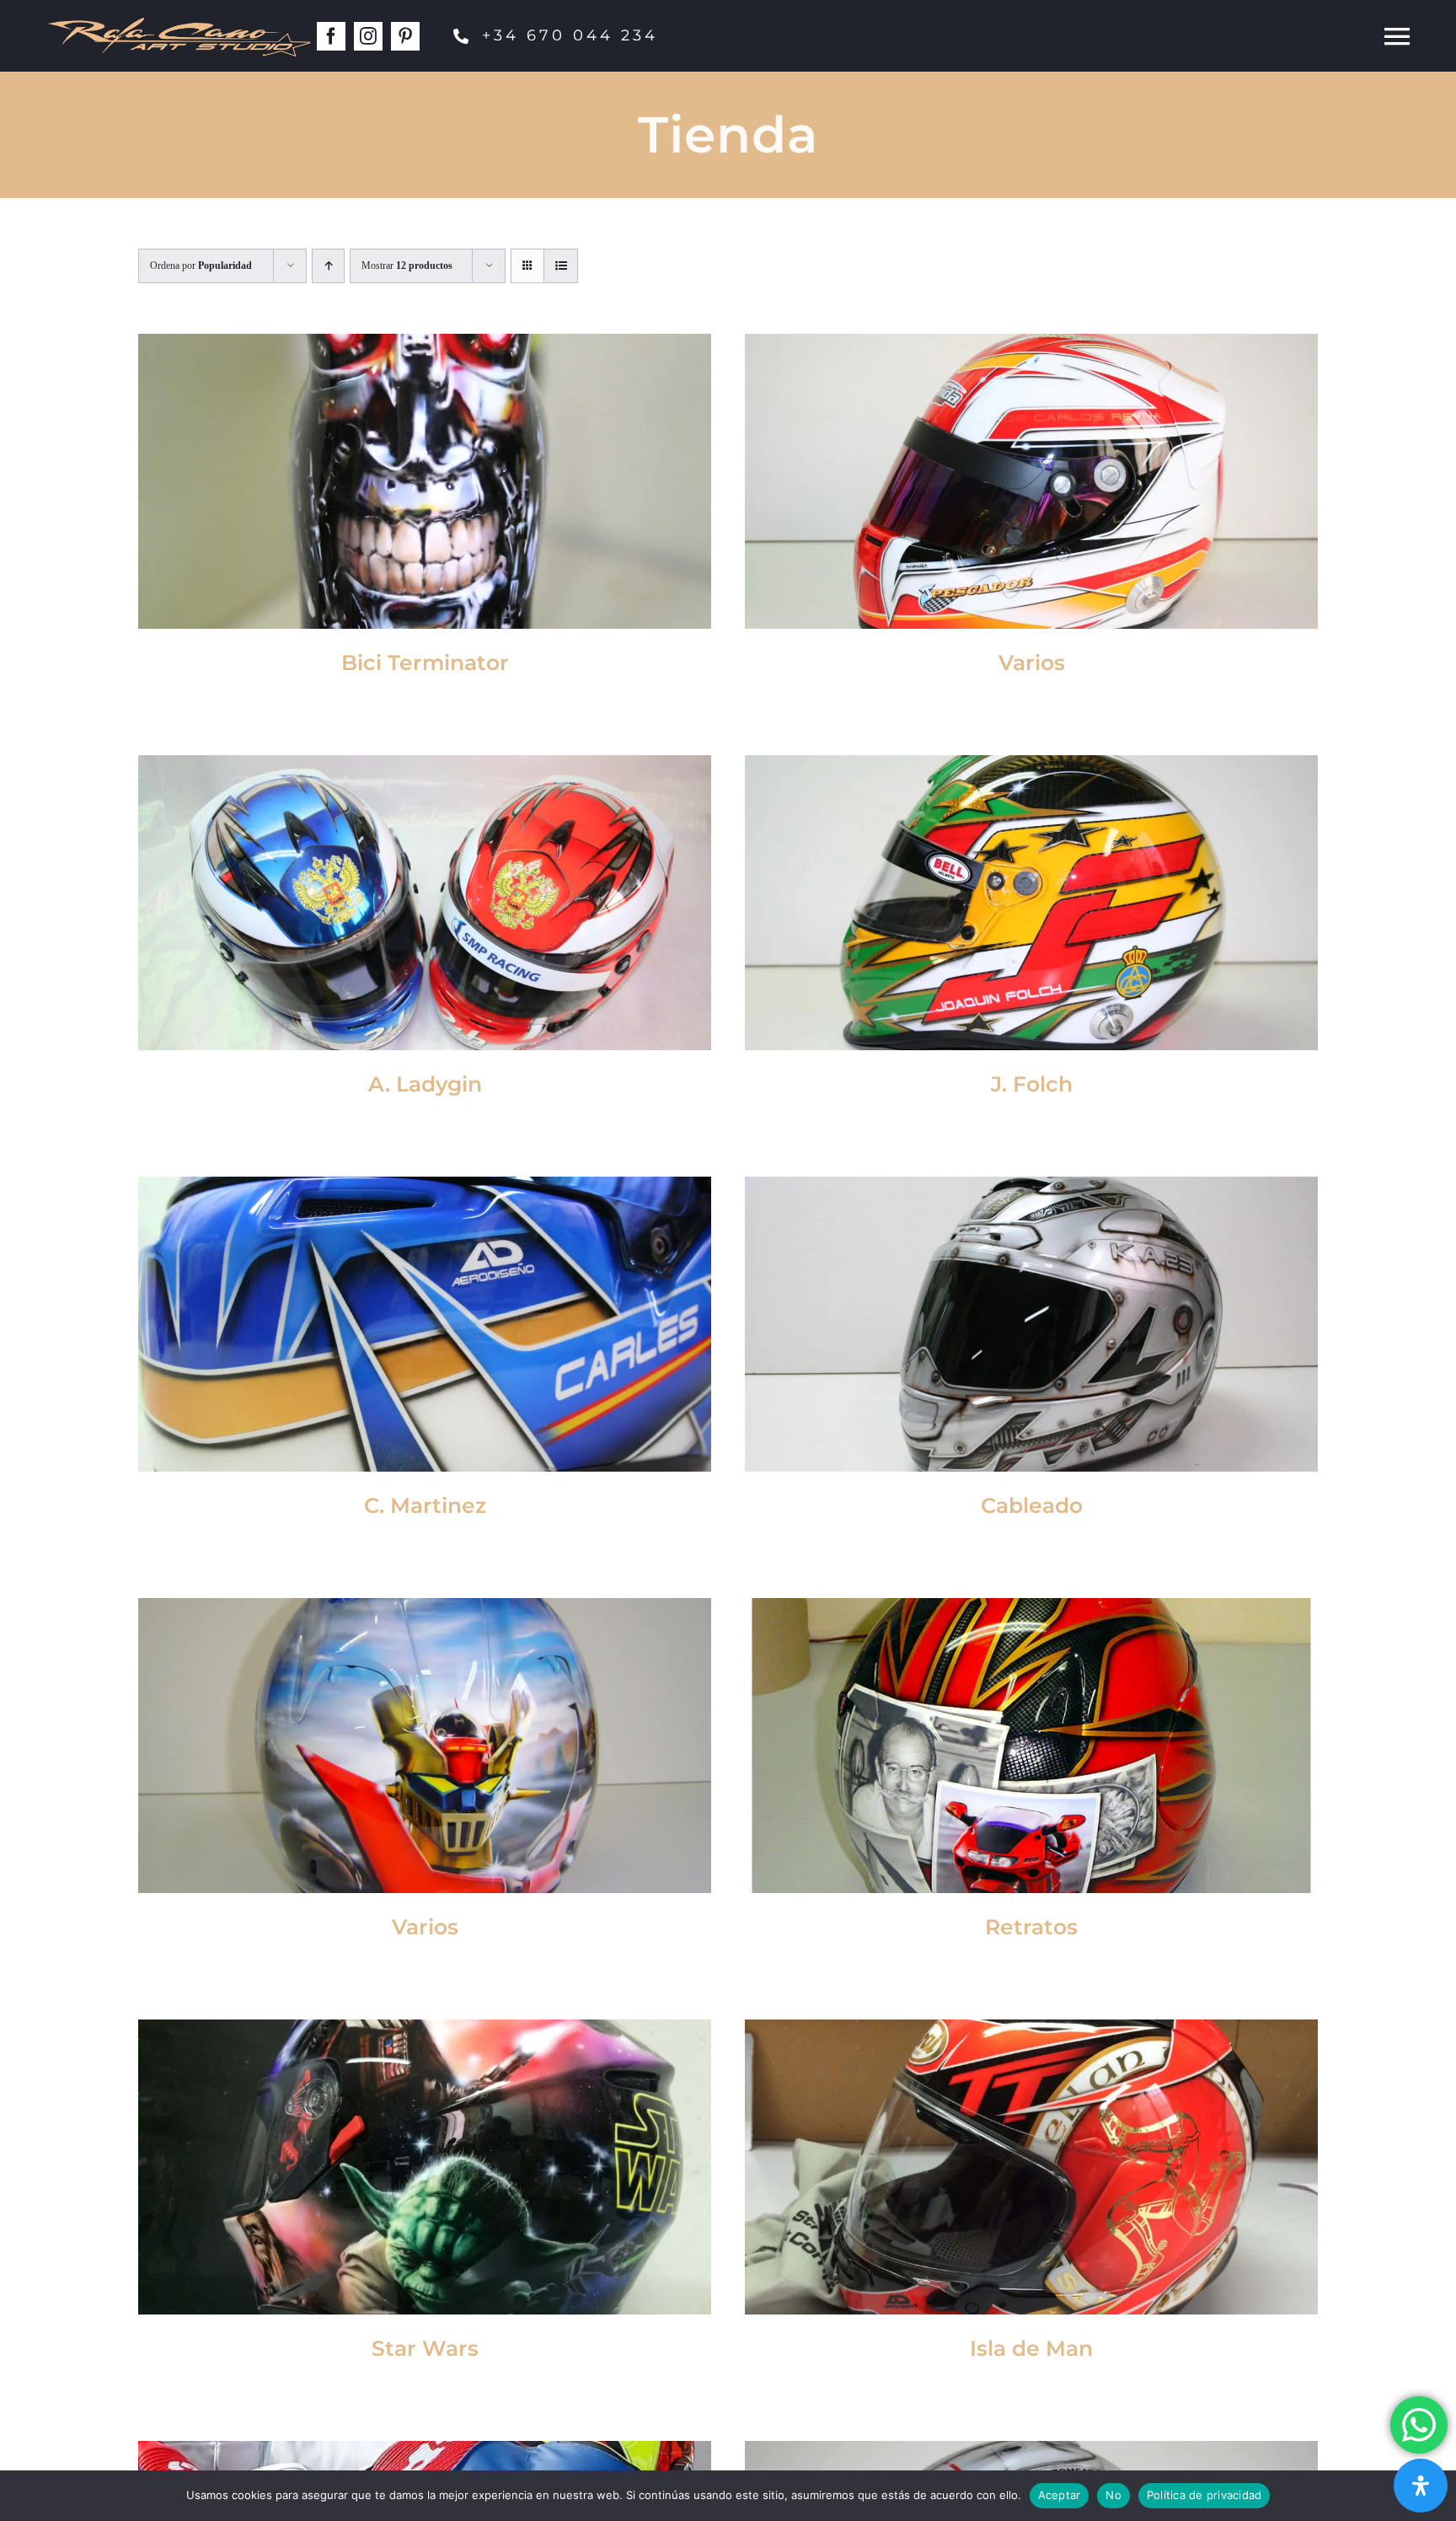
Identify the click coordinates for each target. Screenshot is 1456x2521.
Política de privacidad (1204, 2495)
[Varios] (1031, 481)
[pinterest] (405, 36)
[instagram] (368, 36)
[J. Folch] (1031, 903)
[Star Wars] (425, 2167)
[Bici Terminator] (425, 481)
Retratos (1031, 1927)
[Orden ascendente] (328, 266)
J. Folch (1032, 1084)
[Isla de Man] (1031, 2167)
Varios (1032, 662)
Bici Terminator (425, 662)
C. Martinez (425, 1505)
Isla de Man (1031, 2348)
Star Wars (425, 2348)
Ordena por (201, 266)
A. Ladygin (425, 1084)
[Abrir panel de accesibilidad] (1421, 2486)
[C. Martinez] (425, 1324)
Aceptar (1060, 2495)
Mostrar (407, 266)
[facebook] (331, 36)
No (1113, 2495)
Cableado (1032, 1505)
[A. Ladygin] (425, 903)
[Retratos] (1031, 1746)
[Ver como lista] (561, 266)
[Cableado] (1031, 1324)
